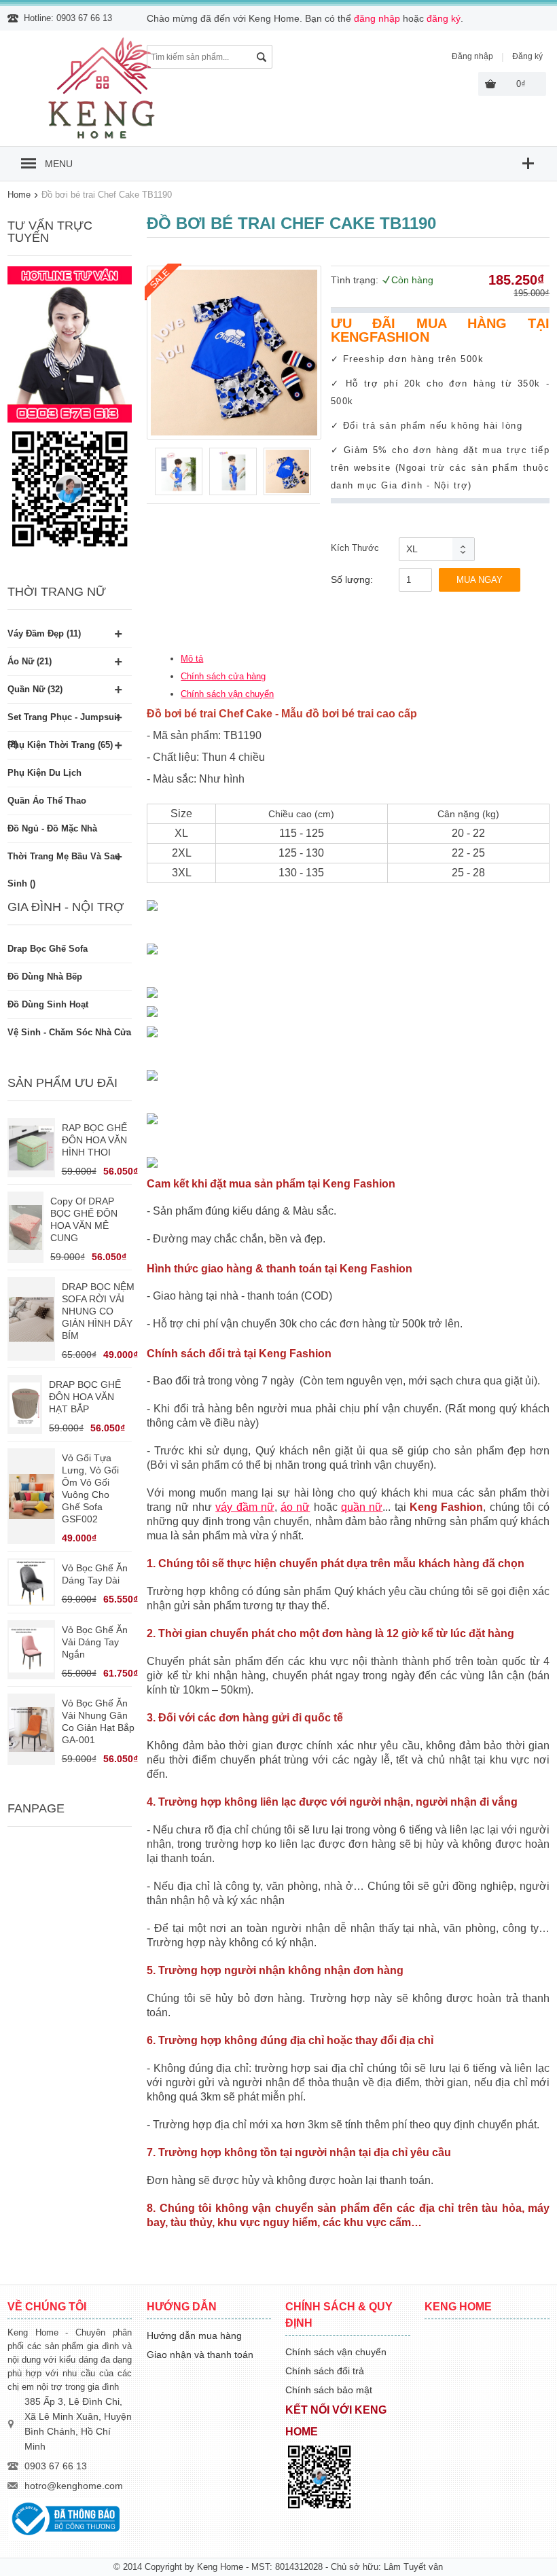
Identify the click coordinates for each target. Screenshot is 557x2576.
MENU (59, 164)
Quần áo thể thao (47, 801)
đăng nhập (377, 18)
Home (19, 195)
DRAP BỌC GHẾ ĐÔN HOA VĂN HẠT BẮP (85, 1397)
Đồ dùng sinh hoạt (48, 1004)
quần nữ (362, 1507)
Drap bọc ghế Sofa (48, 949)
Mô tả (192, 659)
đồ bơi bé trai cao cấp (361, 714)
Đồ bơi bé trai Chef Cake (210, 714)
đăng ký (444, 18)
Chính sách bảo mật (329, 2390)
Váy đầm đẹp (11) (44, 633)
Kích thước (355, 548)
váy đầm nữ (245, 1507)
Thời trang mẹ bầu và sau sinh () (64, 861)
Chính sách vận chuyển (227, 694)
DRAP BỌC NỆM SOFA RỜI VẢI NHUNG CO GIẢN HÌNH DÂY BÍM (98, 1311)
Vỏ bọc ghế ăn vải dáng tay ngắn (95, 1642)
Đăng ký (527, 56)
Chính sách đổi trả (325, 2371)
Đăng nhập (472, 56)
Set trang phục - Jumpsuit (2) (64, 721)
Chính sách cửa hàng (223, 676)
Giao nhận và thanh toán (200, 2355)
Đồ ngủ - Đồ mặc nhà (52, 828)
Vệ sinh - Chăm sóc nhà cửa (69, 1032)
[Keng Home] (103, 139)
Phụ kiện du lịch (44, 773)
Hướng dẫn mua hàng (194, 2336)
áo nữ (295, 1507)
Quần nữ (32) (35, 689)
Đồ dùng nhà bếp (45, 977)
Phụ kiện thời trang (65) (60, 745)
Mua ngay (480, 580)
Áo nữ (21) (30, 661)
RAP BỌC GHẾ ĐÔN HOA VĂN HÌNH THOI (94, 1140)
